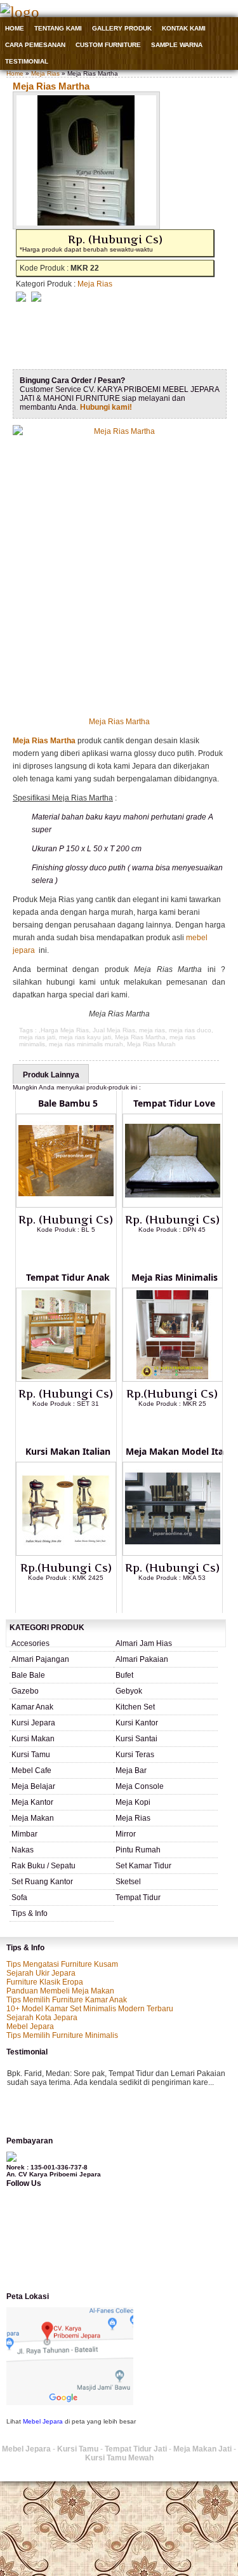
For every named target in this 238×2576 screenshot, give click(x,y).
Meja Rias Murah (151, 1044)
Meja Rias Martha (51, 86)
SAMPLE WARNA (177, 45)
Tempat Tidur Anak (68, 1277)
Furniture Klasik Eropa (45, 1982)
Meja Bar (131, 1770)
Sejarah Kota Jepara (42, 2018)
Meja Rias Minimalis (175, 1277)
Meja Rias (45, 73)
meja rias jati (37, 1037)
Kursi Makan (33, 1739)
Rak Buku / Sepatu (43, 1866)
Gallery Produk (122, 28)
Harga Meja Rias (65, 1030)
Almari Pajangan (40, 1659)
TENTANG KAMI (58, 28)
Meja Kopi (133, 1802)
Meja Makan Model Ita (175, 1451)
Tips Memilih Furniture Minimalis (62, 2035)
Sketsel (128, 1882)
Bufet (124, 1675)
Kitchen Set (135, 1707)
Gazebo (25, 1691)
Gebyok (129, 1691)
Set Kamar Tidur (143, 1866)
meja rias (152, 1030)
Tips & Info (30, 1913)
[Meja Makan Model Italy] (173, 1553)
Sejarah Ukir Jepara (41, 1973)
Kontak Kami (184, 28)
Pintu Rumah (138, 1850)
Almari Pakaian (142, 1659)
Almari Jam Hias (144, 1643)
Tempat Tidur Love (174, 1103)
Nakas (23, 1850)
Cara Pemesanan (35, 45)
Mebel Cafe (31, 1770)
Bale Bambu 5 (68, 1103)
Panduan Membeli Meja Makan (60, 1991)
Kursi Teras (135, 1755)
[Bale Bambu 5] (66, 1205)
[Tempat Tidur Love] (173, 1205)
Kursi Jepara (33, 1723)
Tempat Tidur (138, 1898)
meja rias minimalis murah (86, 1044)
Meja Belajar (33, 1786)
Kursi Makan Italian (68, 1451)
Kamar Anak (32, 1707)
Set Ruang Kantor (42, 1882)
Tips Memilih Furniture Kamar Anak (67, 2000)
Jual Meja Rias (114, 1030)
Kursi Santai (136, 1739)
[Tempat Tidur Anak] (66, 1379)
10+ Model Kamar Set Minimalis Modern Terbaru (90, 2009)
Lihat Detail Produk (76, 1250)
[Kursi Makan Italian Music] (66, 1553)
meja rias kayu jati (85, 1037)
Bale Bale (28, 1675)
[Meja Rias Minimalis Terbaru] (173, 1379)
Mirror (126, 1834)
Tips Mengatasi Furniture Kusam (62, 1964)
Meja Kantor (32, 1802)
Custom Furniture (108, 45)
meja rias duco (190, 1030)
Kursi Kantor (137, 1723)
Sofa (19, 1898)
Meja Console (140, 1786)
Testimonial (27, 61)
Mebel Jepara (30, 2026)
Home (15, 28)
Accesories (30, 1643)
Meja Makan (33, 1818)
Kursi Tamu (31, 1755)
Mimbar (24, 1834)
